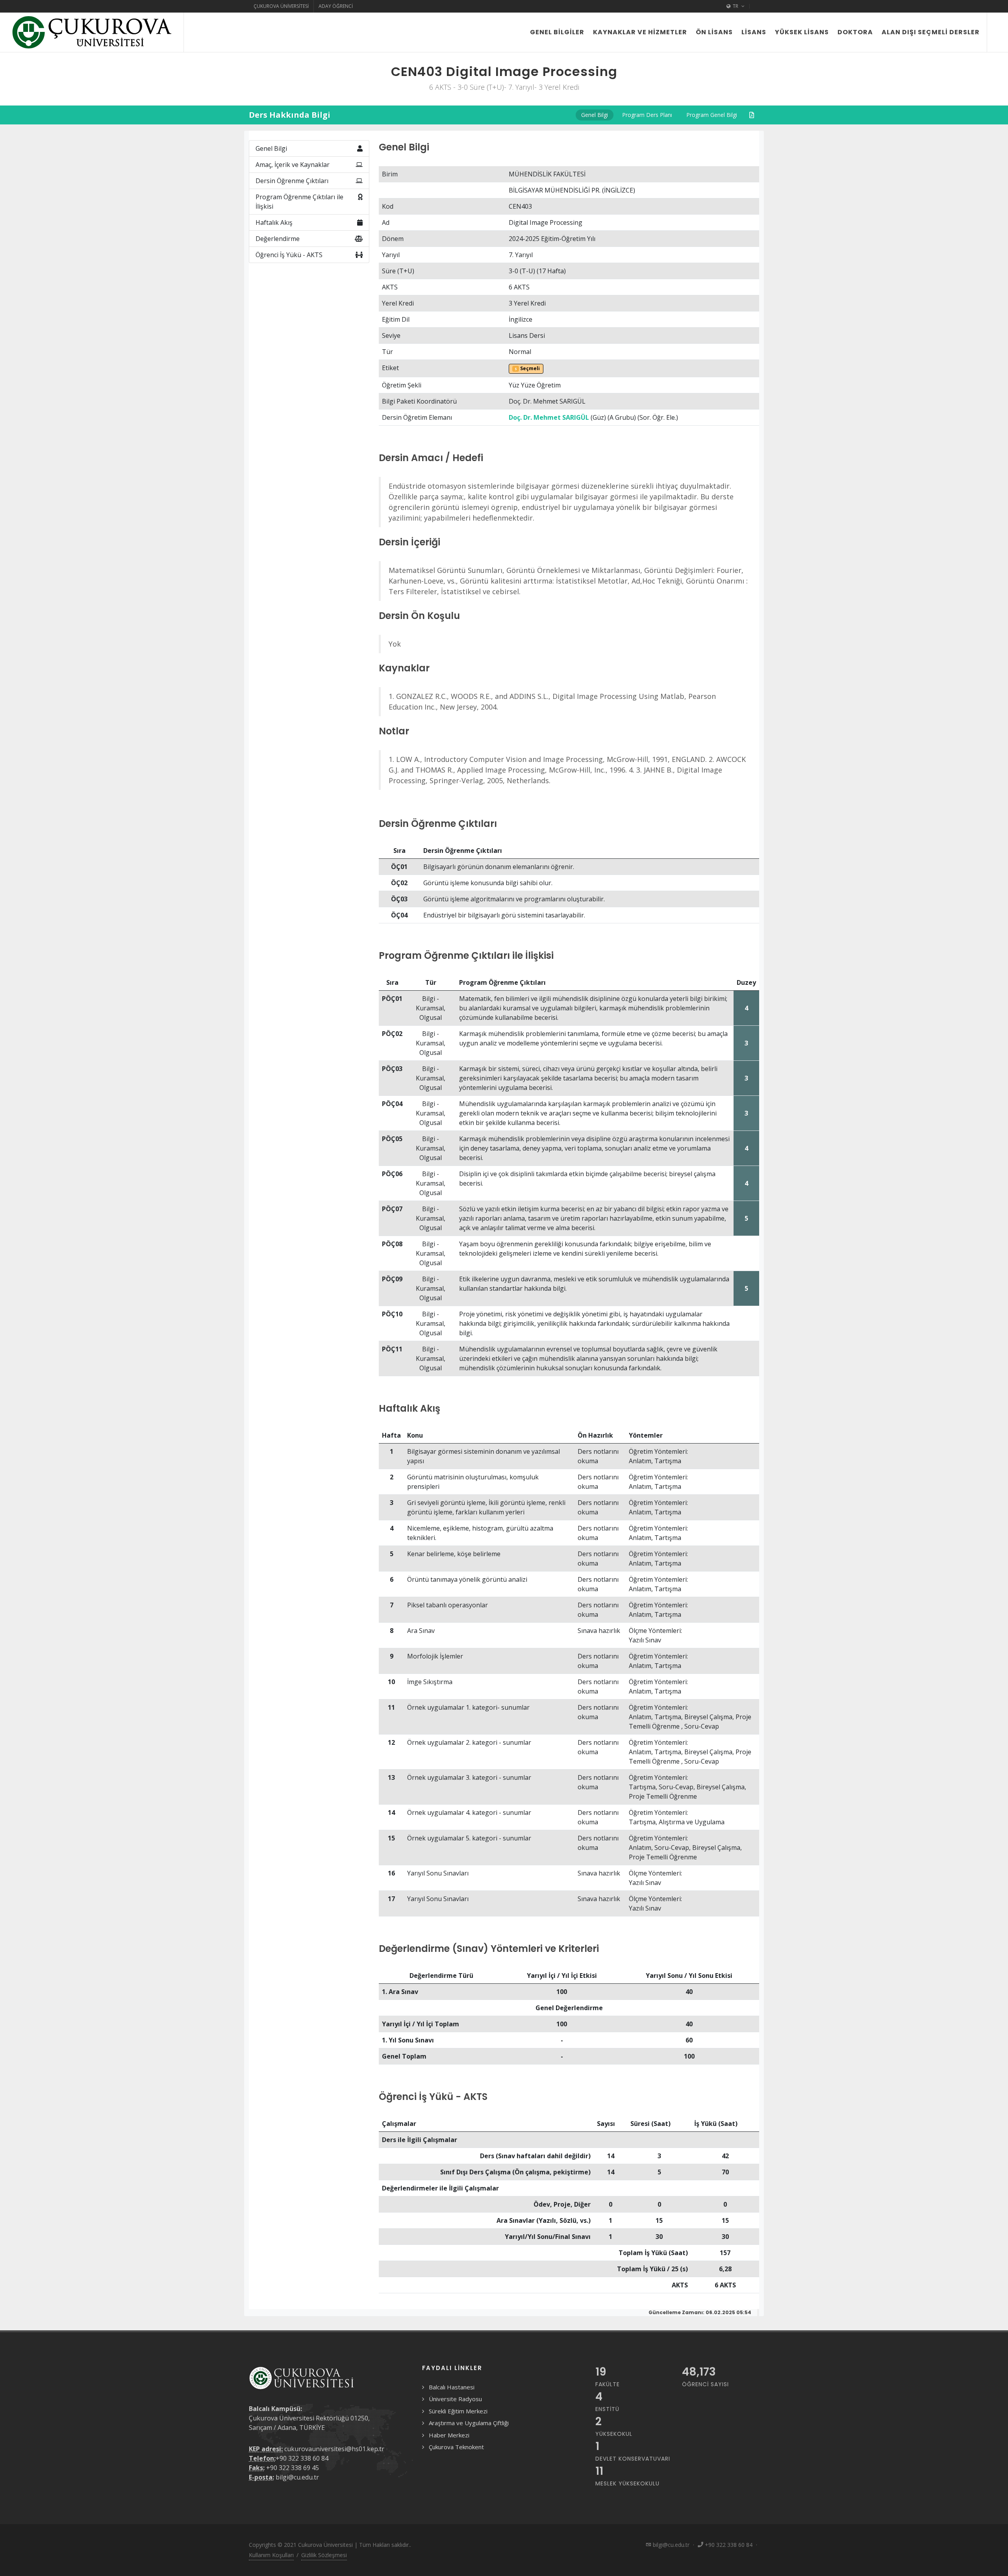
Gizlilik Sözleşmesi (324, 2555)
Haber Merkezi (449, 2435)
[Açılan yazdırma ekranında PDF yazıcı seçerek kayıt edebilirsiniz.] (752, 115)
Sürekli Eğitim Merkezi (458, 2411)
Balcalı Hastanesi (452, 2387)
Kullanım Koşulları (271, 2555)
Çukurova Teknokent (456, 2447)
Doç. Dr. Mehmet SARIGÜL (549, 417)
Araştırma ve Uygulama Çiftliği (469, 2423)
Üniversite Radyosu (455, 2399)
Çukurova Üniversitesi (281, 6)
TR (736, 6)
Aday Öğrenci (336, 6)
